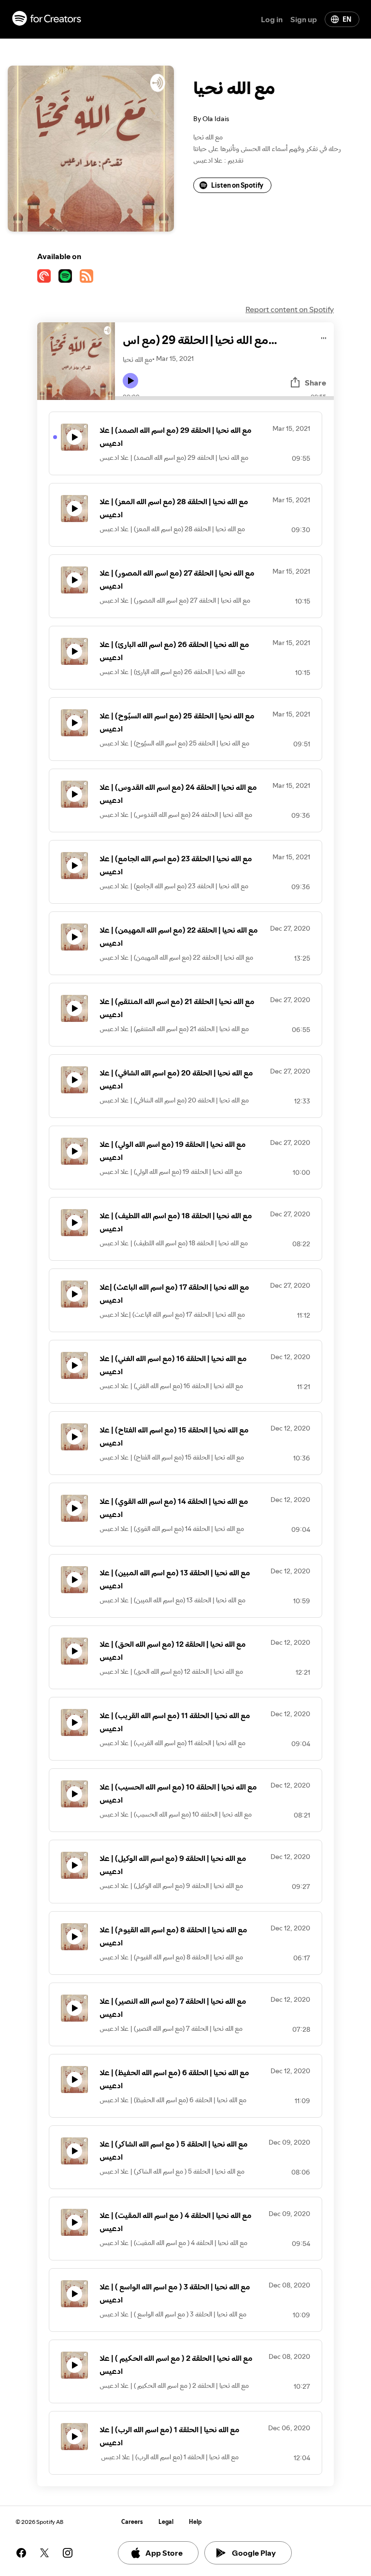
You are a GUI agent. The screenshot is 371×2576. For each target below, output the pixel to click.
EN (347, 19)
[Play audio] (324, 337)
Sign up (304, 19)
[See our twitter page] (44, 2553)
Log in (272, 19)
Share (315, 383)
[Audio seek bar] (224, 398)
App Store (164, 2553)
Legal (166, 2522)
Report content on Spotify (290, 309)
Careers (132, 2522)
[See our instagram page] (68, 2553)
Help (195, 2522)
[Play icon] (130, 381)
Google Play (254, 2553)
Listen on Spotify (237, 185)
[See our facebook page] (21, 2553)
